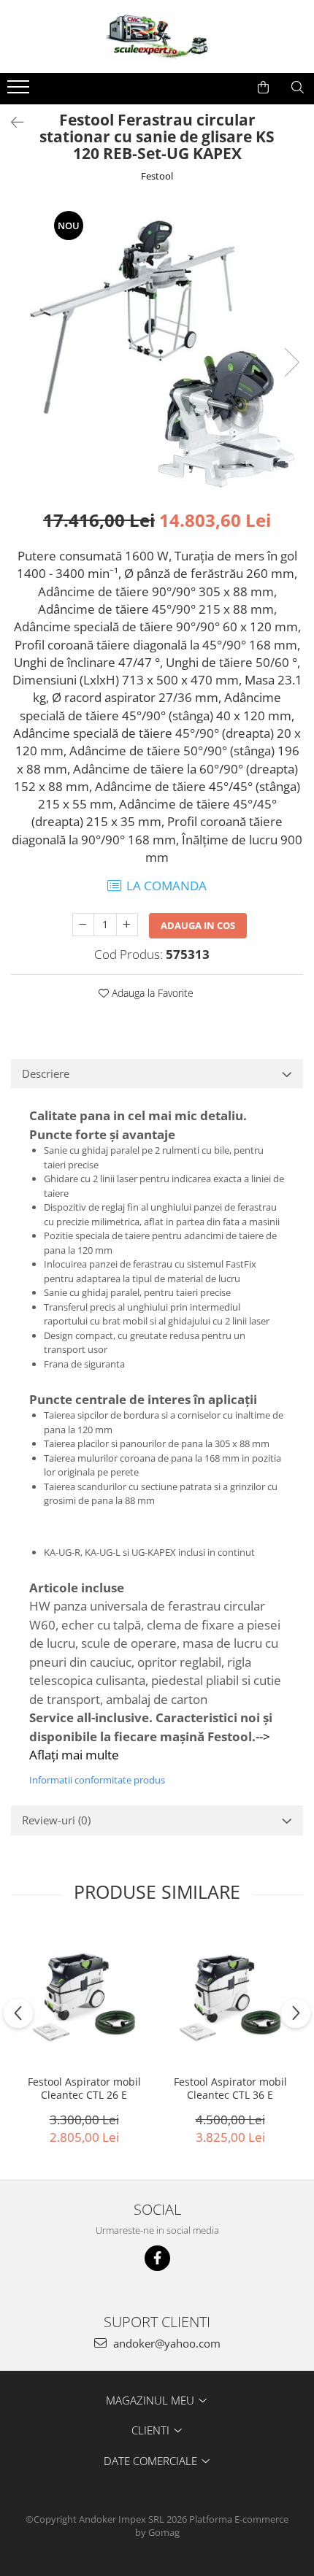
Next (291, 362)
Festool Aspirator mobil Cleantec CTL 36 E (230, 2089)
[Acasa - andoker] (157, 36)
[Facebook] (157, 2258)
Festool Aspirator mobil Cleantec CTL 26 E (84, 2089)
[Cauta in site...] (298, 88)
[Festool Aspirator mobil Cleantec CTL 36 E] (230, 1998)
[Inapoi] (11, 122)
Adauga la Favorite (151, 993)
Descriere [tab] (46, 1073)
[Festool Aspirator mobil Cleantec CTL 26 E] (84, 1998)
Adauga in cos (198, 925)
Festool (157, 176)
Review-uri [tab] (56, 1820)
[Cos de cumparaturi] (263, 88)
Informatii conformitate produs (97, 1780)
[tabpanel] (157, 347)
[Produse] (20, 91)
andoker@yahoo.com (165, 2343)
